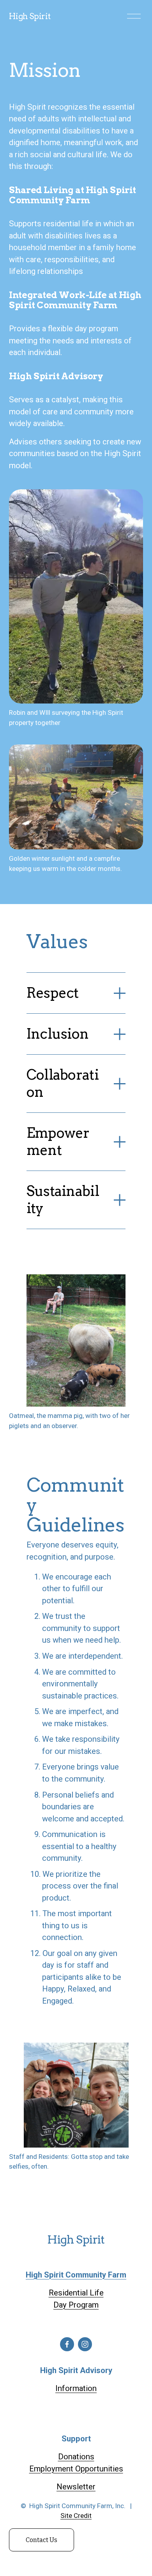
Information (76, 2388)
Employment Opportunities (76, 2469)
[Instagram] (85, 2344)
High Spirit (30, 16)
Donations (76, 2457)
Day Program (76, 2305)
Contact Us (42, 2540)
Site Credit (76, 2516)
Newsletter (76, 2487)
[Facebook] (67, 2344)
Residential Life (76, 2293)
